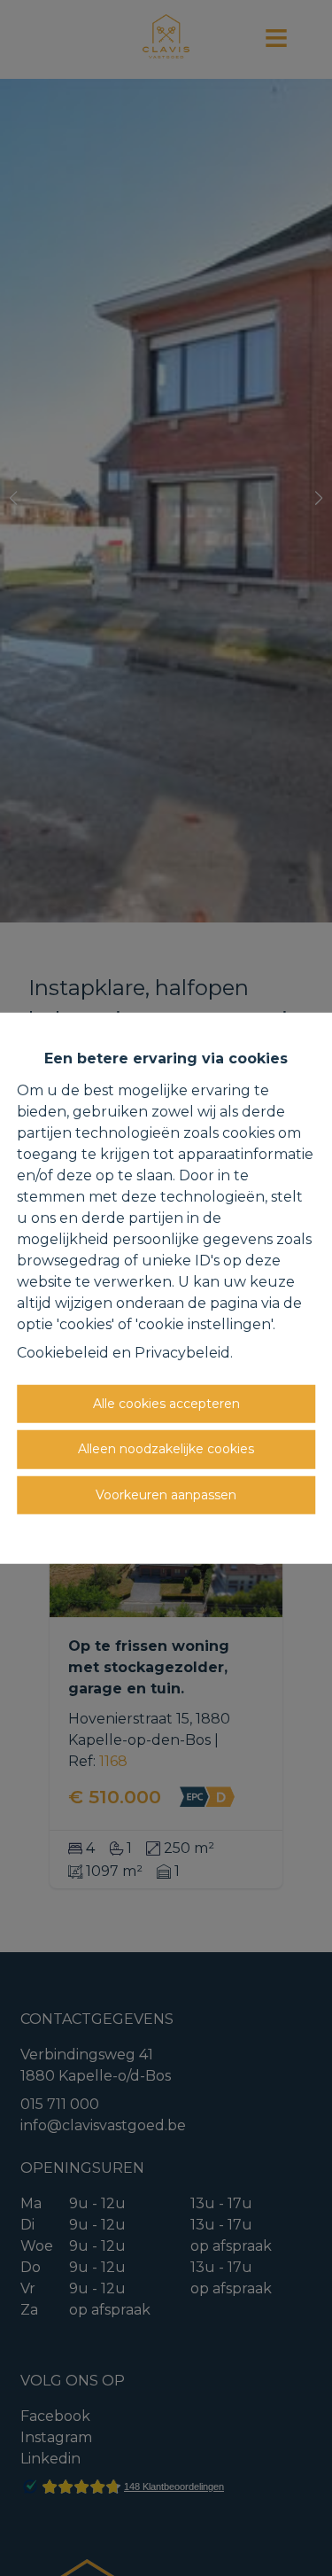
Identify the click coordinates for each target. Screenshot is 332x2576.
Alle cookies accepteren (166, 1403)
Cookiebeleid (63, 1352)
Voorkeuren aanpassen (166, 1494)
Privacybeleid (182, 1352)
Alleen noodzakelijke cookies (166, 1449)
